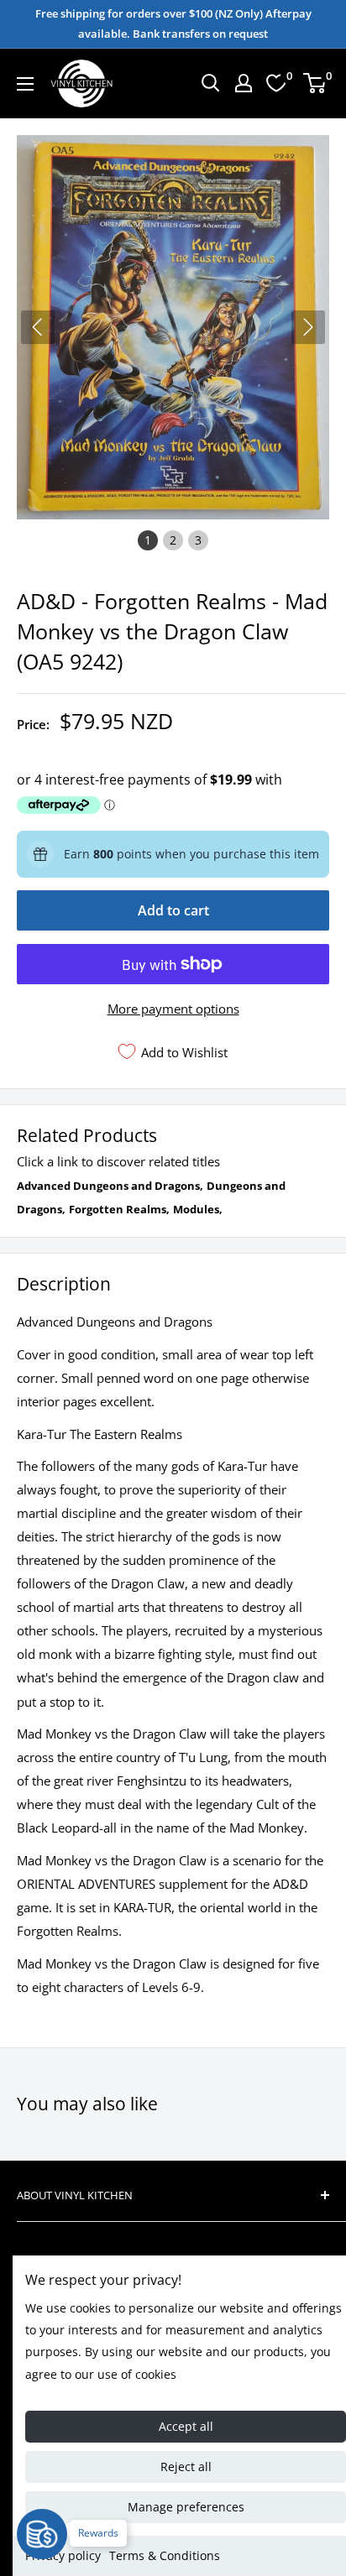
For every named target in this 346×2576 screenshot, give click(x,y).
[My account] (244, 83)
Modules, (198, 1209)
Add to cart (173, 910)
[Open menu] (25, 84)
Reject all (186, 2466)
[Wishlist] (276, 83)
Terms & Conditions (165, 2555)
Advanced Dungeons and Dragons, (110, 1186)
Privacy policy (63, 2555)
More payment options (173, 1009)
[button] (308, 327)
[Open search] (211, 83)
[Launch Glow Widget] (42, 2534)
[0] (315, 83)
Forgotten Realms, (119, 1209)
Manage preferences (186, 2507)
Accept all (186, 2426)
